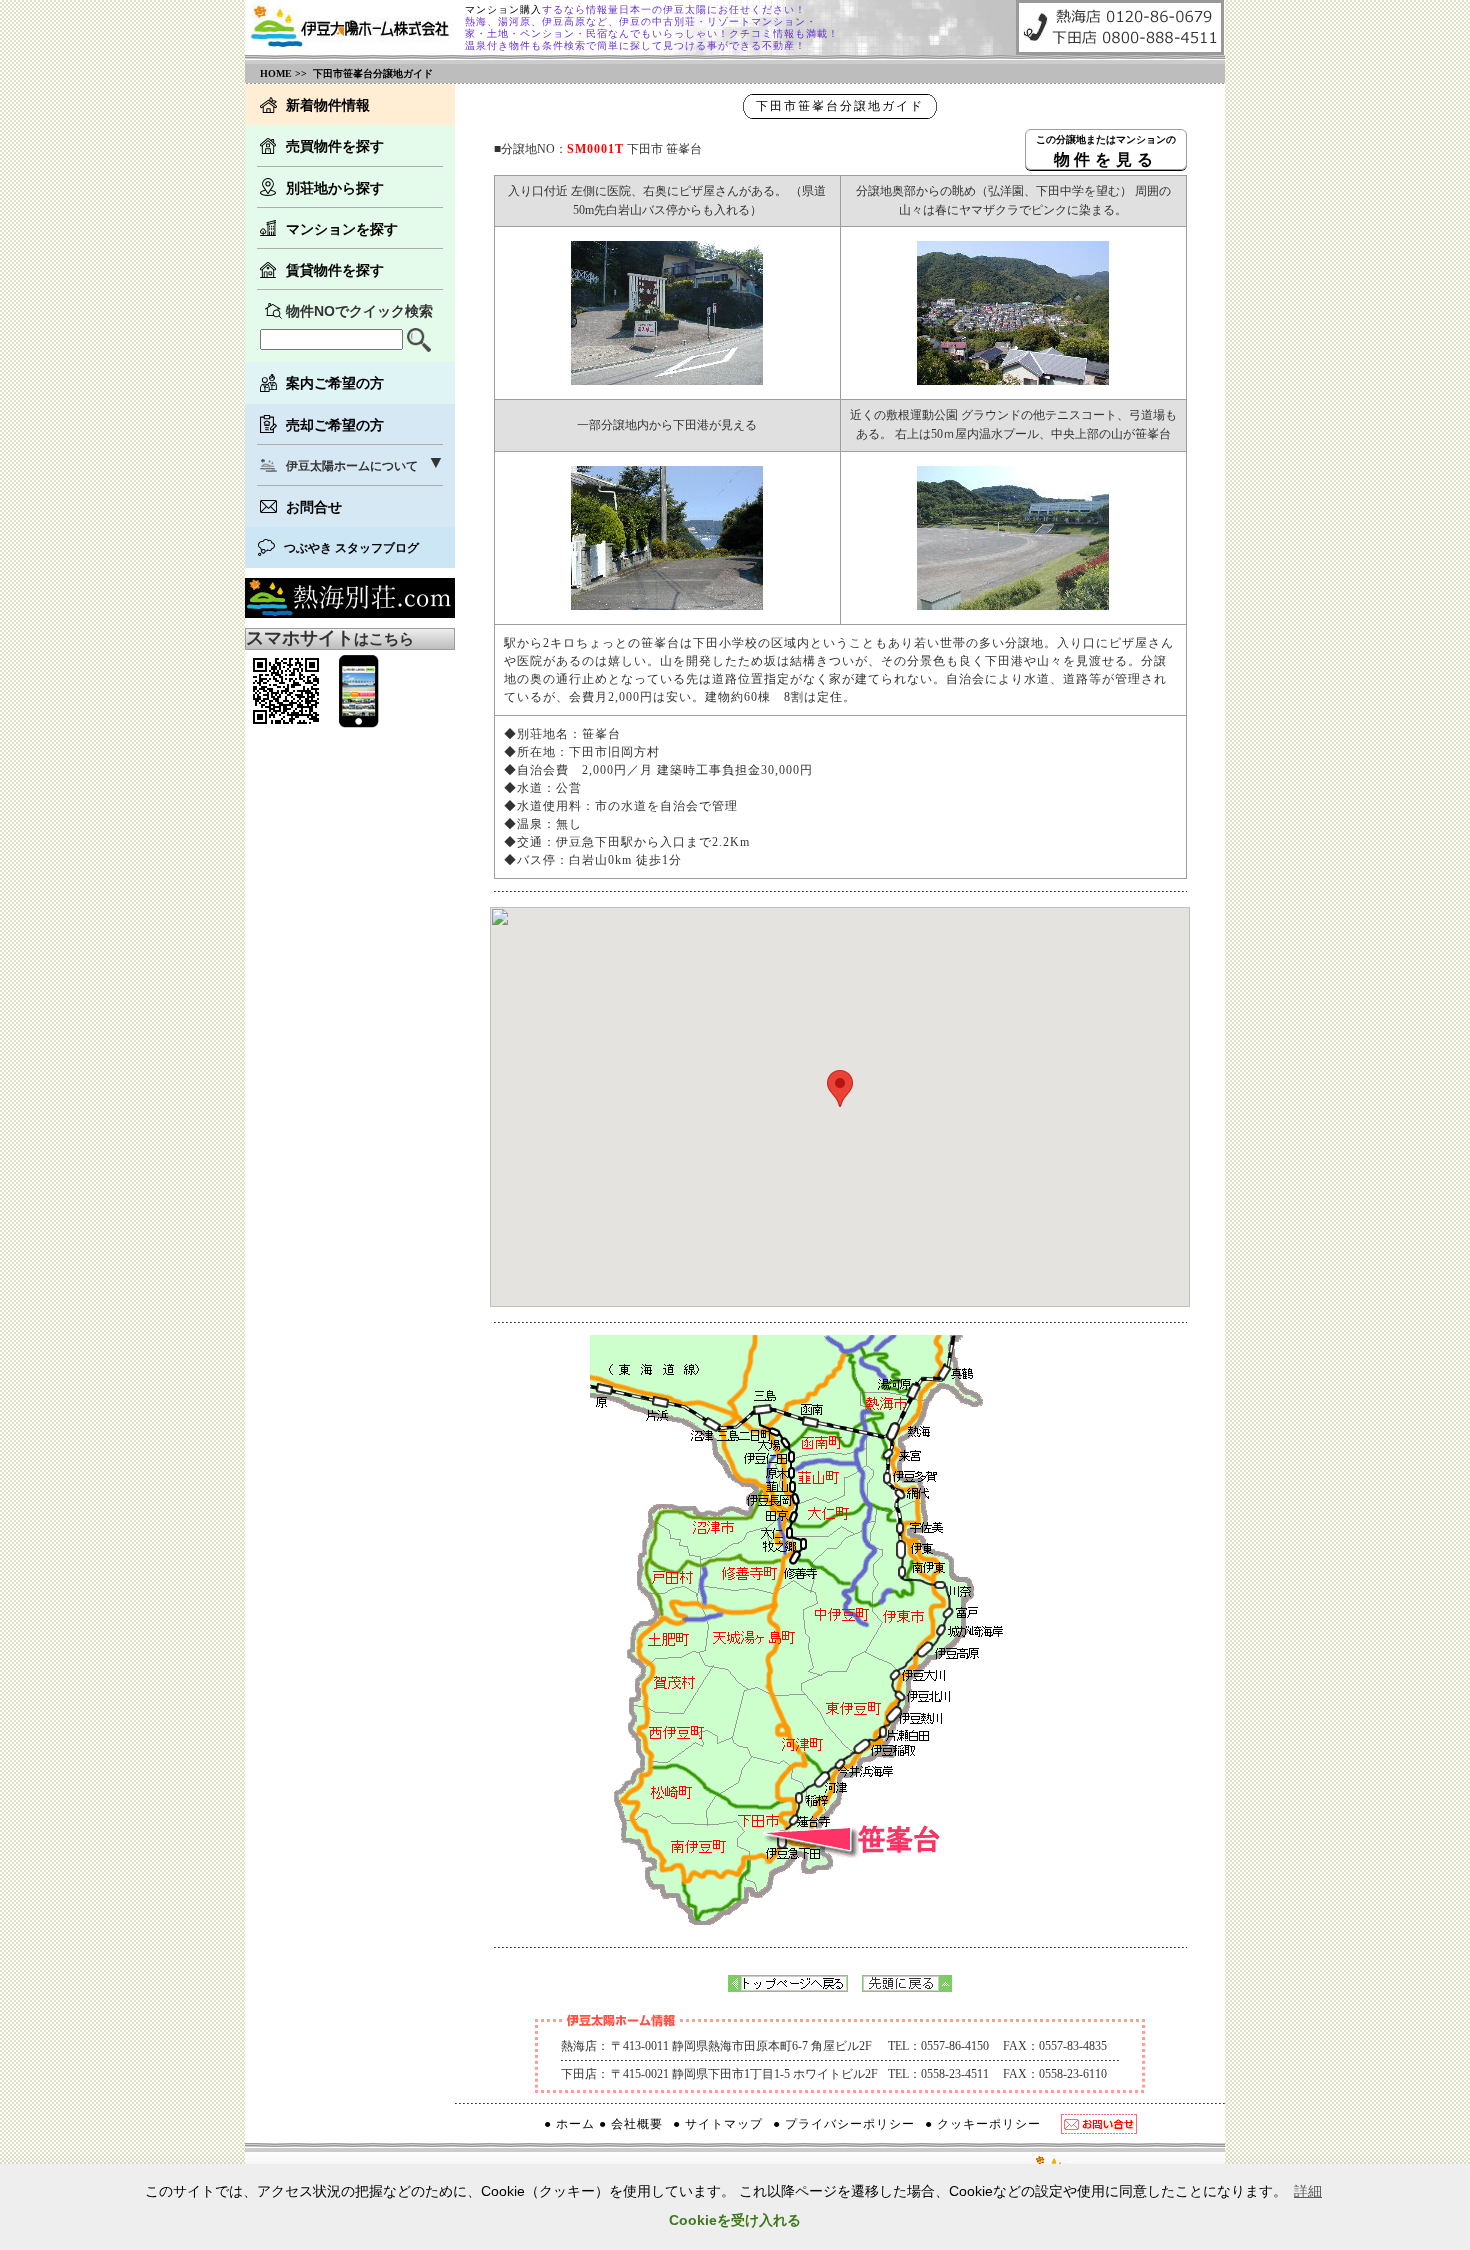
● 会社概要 (631, 2124)
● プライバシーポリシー (844, 2124)
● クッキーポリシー (983, 2124)
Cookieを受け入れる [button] (735, 2220)
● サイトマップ (718, 2124)
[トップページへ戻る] (788, 1986)
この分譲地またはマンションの (1106, 150)
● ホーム (569, 2124)
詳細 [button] (1308, 2191)
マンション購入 (503, 9)
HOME (276, 73)
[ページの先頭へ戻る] (907, 1986)
